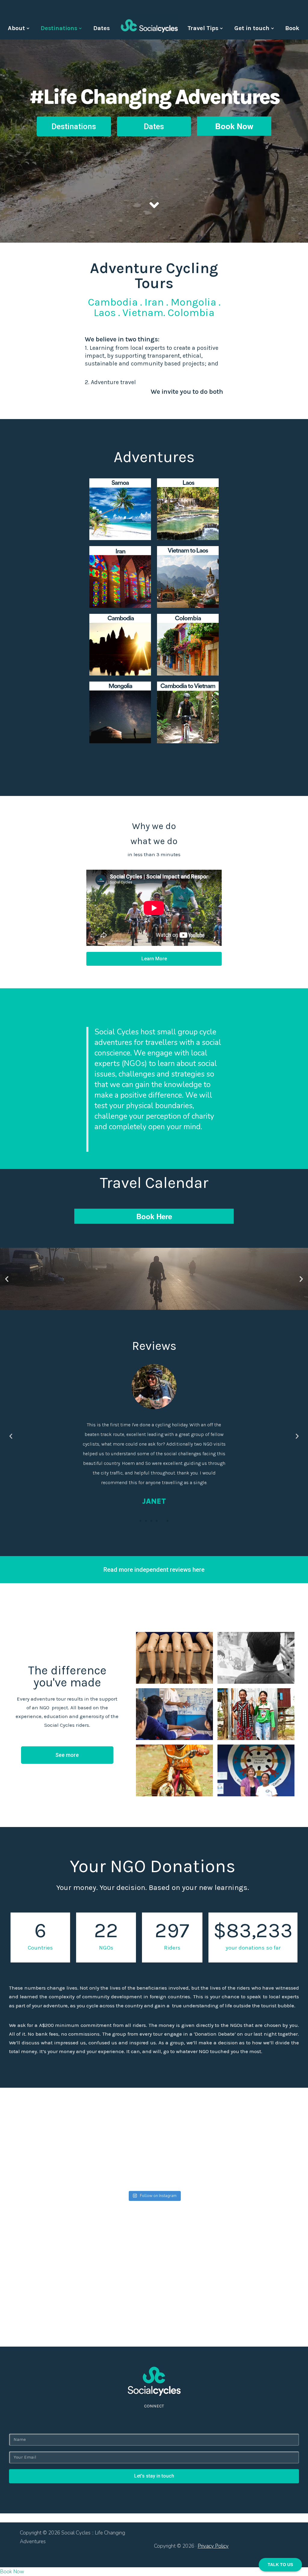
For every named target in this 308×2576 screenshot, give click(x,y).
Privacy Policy (213, 2546)
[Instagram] (154, 2421)
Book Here (154, 1216)
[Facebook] (128, 2421)
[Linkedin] (167, 2421)
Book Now (234, 126)
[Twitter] (141, 2421)
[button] (74, 126)
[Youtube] (180, 2421)
